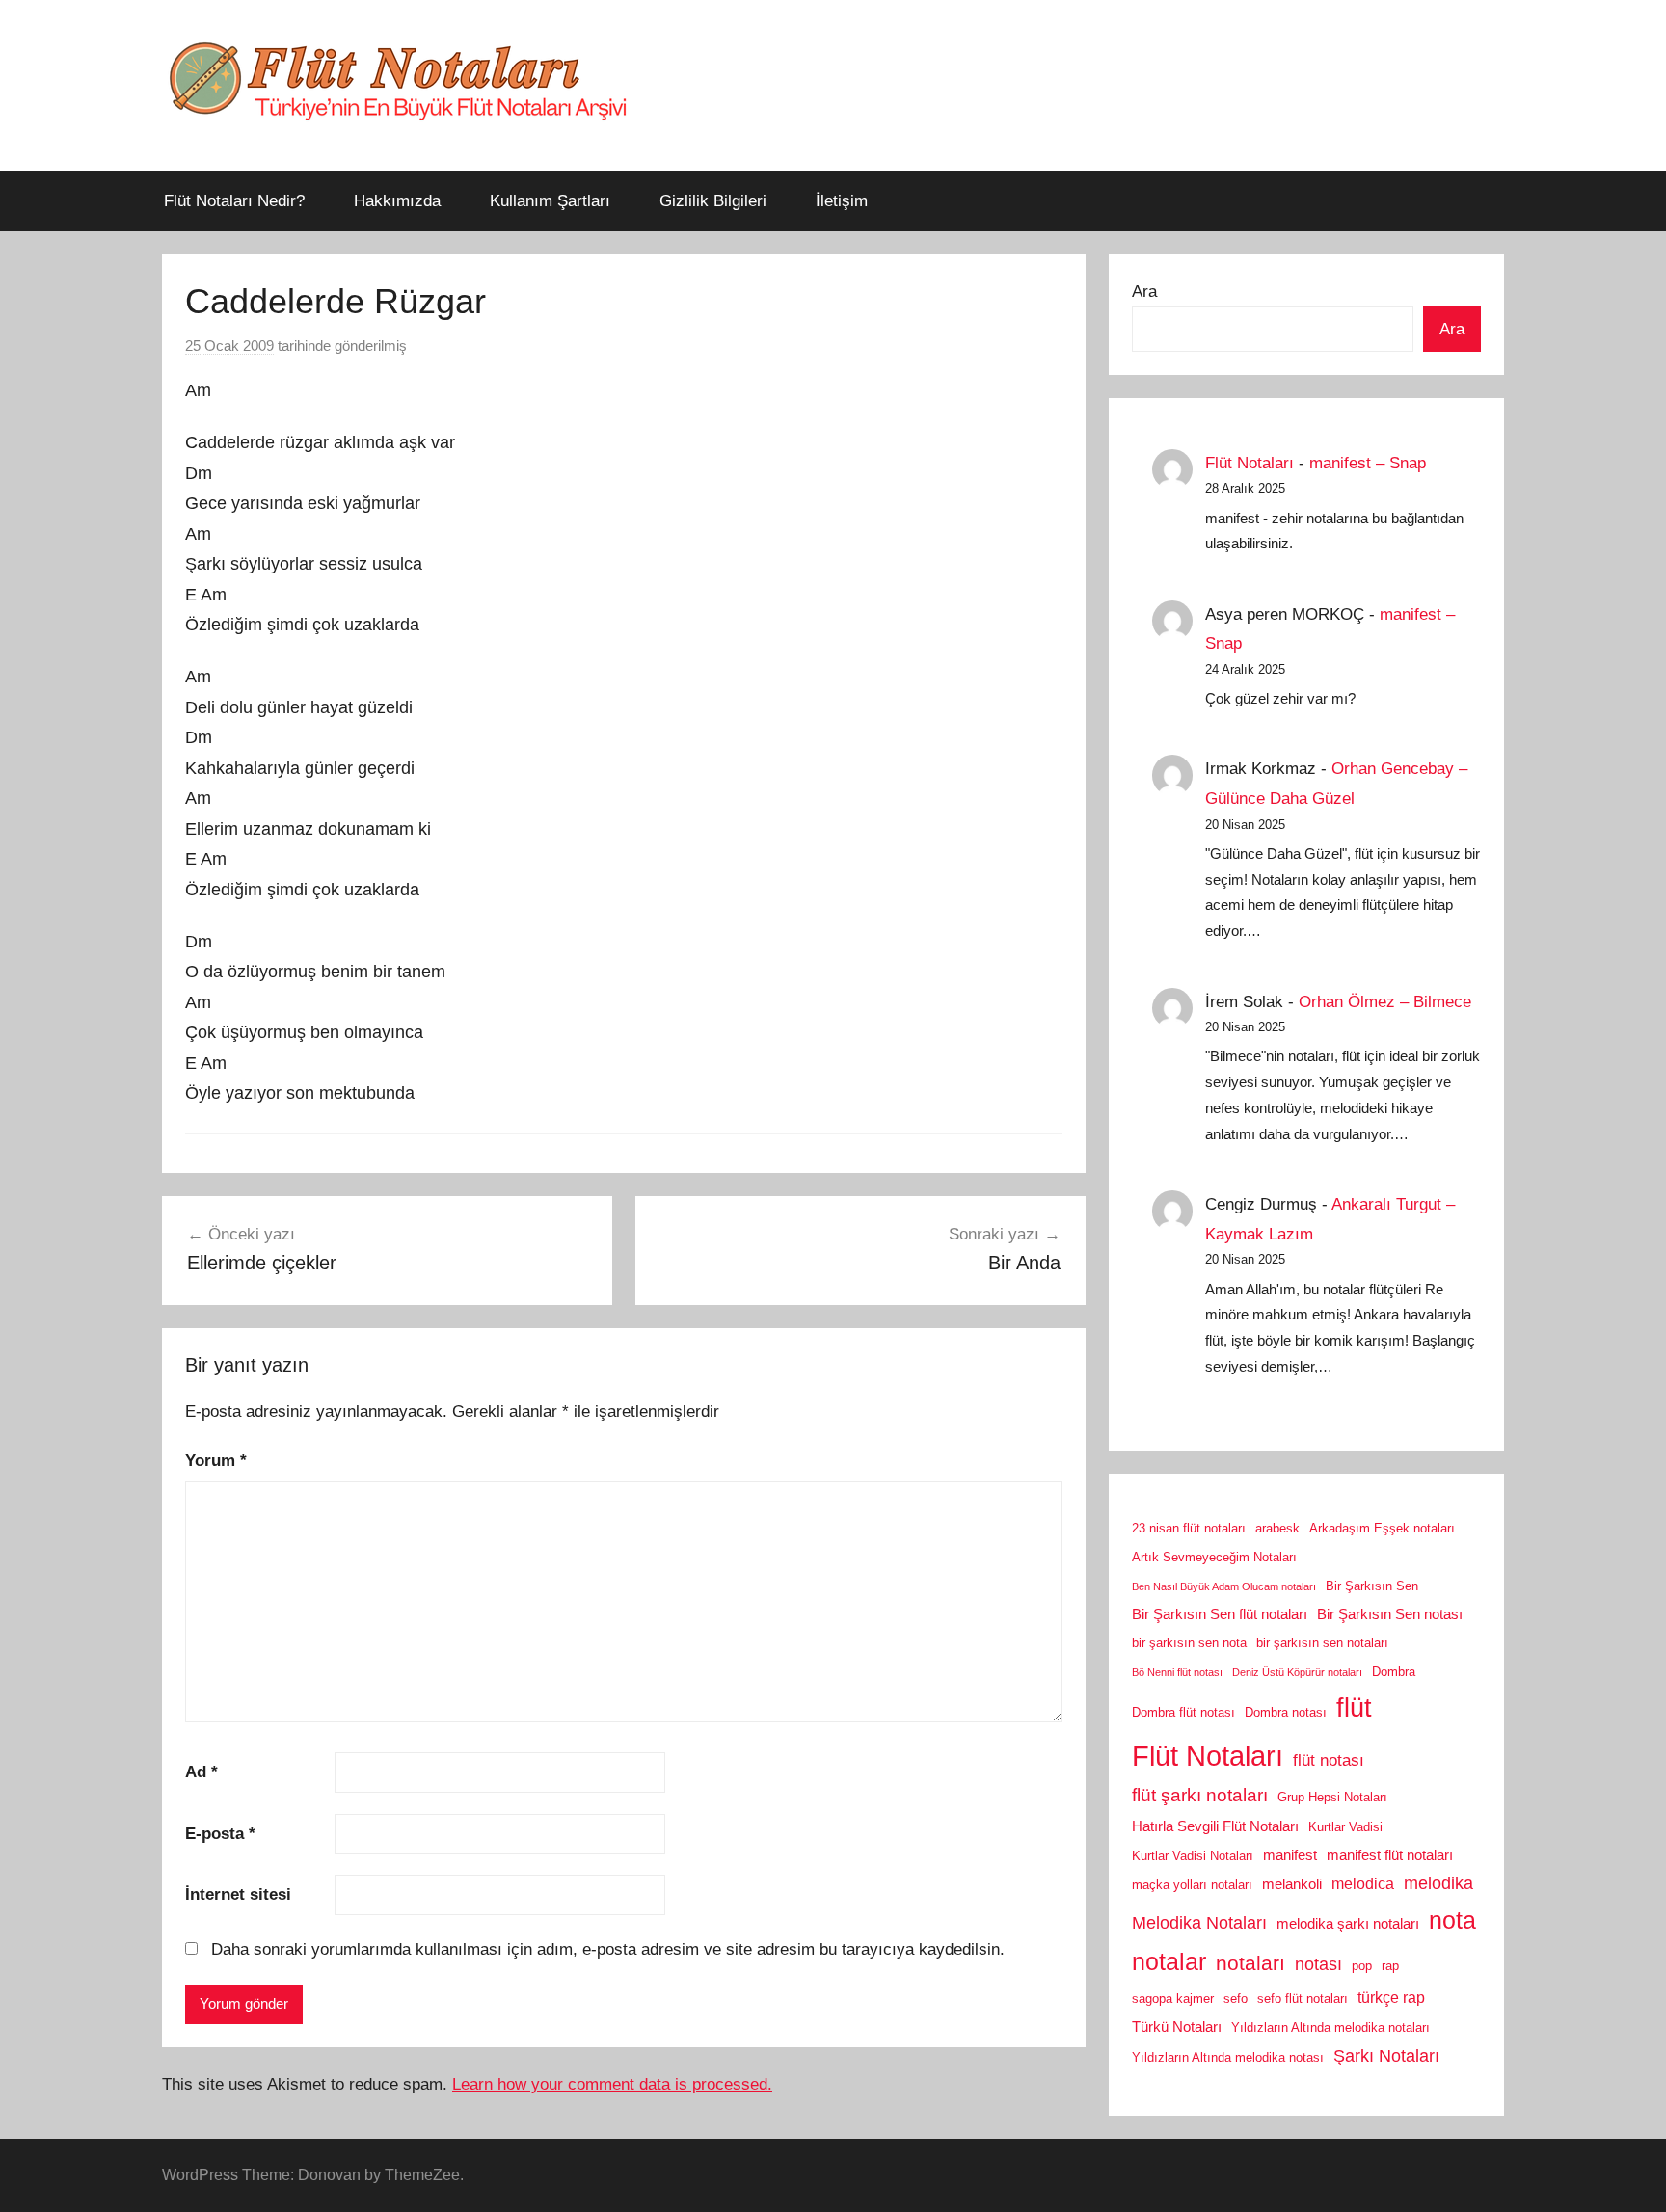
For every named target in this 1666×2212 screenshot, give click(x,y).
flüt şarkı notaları (1200, 1795)
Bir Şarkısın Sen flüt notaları (1220, 1614)
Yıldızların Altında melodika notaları (1330, 2027)
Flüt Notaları (1249, 463)
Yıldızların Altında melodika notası (1228, 2057)
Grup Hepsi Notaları (1332, 1797)
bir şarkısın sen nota (1189, 1643)
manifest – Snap (1368, 463)
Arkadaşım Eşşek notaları (1382, 1528)
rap (1390, 1966)
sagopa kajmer (1173, 1999)
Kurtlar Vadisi (1345, 1827)
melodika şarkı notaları (1348, 1924)
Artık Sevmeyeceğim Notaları (1214, 1557)
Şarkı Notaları (1386, 2056)
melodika (1438, 1883)
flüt (1354, 1708)
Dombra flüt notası (1183, 1712)
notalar (1169, 1962)
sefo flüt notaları (1303, 1999)
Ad (202, 1772)
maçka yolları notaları (1192, 1885)
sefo (1236, 1999)
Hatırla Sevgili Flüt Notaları (1215, 1826)
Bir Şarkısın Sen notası (1390, 1614)
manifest (1290, 1855)
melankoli (1292, 1884)
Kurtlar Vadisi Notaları (1193, 1856)
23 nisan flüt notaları (1189, 1528)
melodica (1363, 1883)
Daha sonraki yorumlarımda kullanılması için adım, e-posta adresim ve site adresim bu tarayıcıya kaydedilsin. (608, 1949)
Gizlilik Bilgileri (713, 201)
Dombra (1394, 1672)
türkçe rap (1391, 1997)
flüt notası (1329, 1760)
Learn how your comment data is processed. (612, 2084)
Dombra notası (1286, 1712)
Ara (1144, 292)
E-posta (220, 1834)
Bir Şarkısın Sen (1372, 1586)
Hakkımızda (397, 201)
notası (1318, 1964)
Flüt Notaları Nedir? (234, 201)
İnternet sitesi (238, 1894)
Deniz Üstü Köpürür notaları (1297, 1672)
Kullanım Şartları (550, 201)
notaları (1250, 1963)
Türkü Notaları (1177, 2027)
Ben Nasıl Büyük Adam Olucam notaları (1224, 1586)
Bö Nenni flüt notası (1177, 1672)
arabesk (1277, 1528)
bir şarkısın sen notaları (1322, 1643)
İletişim (842, 201)
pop (1362, 1966)
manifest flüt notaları (1390, 1855)
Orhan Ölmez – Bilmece (1385, 1002)
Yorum (216, 1461)
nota (1452, 1920)
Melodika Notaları (1199, 1923)
